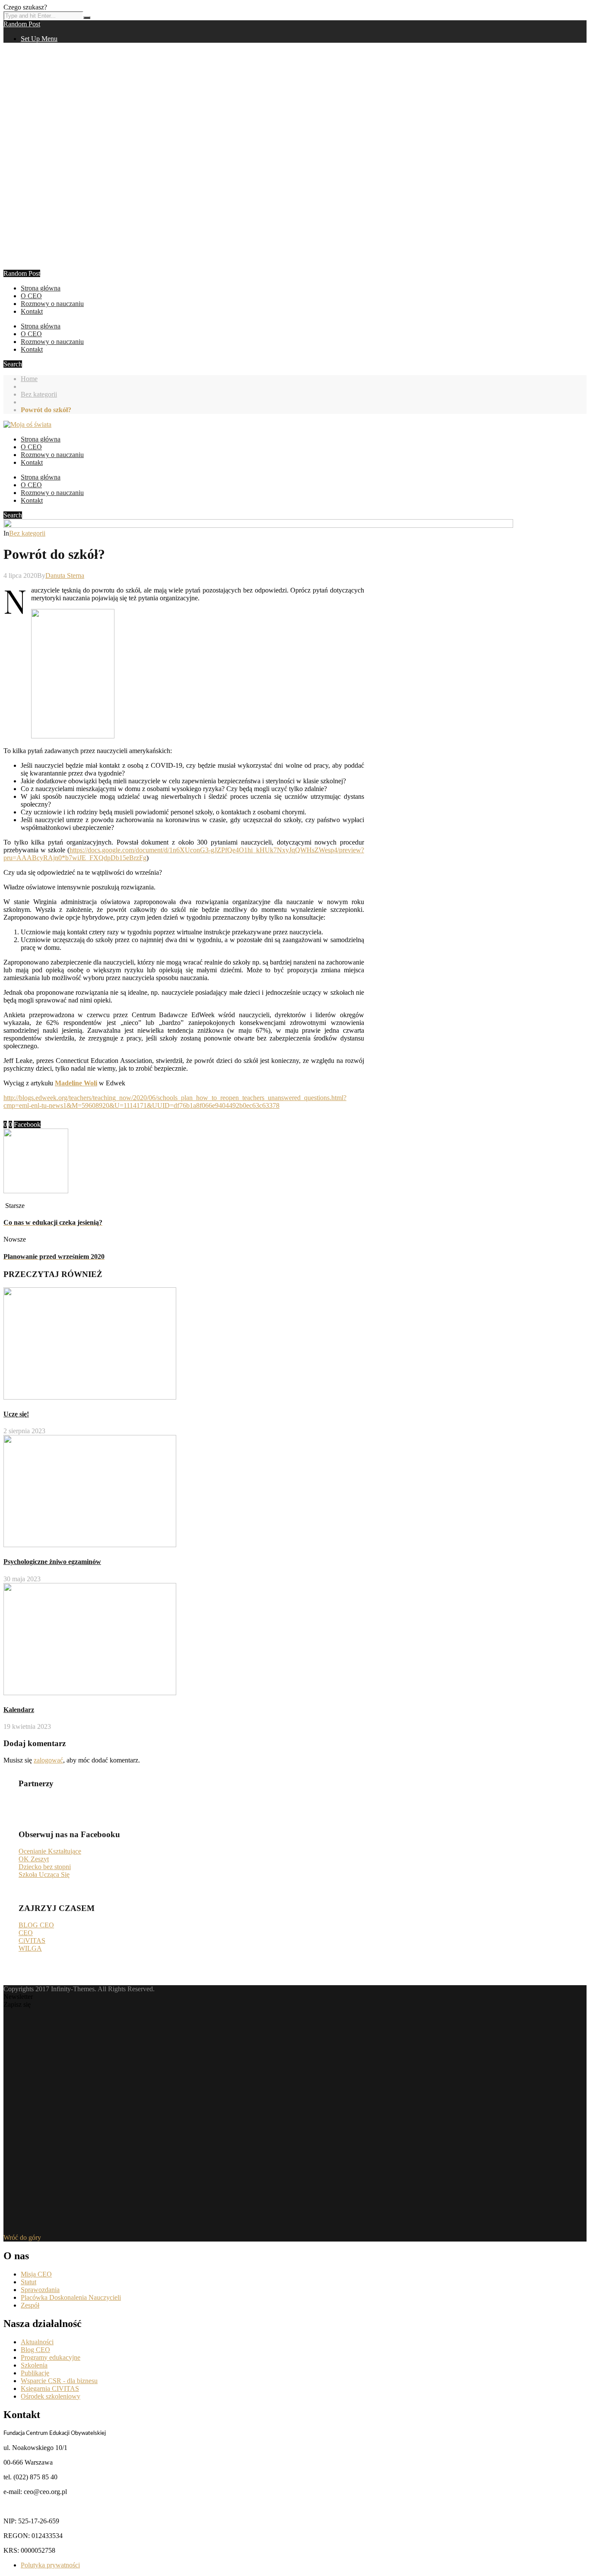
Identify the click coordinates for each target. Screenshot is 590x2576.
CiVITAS (32, 1941)
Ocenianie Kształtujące (50, 1851)
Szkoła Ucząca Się (44, 1874)
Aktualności (37, 2342)
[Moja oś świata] (27, 424)
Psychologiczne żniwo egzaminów (52, 1562)
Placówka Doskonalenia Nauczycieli (71, 2297)
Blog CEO (35, 2350)
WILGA (30, 1948)
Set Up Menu (39, 39)
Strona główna (41, 288)
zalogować (48, 1760)
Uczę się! (16, 1414)
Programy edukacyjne (51, 2357)
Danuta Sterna (65, 575)
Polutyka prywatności (50, 2565)
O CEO (31, 296)
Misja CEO (36, 2274)
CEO (26, 1933)
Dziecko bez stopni (45, 1867)
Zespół (30, 2305)
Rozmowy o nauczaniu (52, 304)
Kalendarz (19, 1710)
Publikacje (35, 2373)
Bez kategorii (39, 394)
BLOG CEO (36, 1925)
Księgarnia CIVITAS (50, 2388)
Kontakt (32, 311)
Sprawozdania (40, 2290)
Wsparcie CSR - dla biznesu (59, 2381)
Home (29, 379)
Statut (29, 2282)
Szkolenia (34, 2365)
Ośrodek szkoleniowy (51, 2396)
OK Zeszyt (34, 1859)
